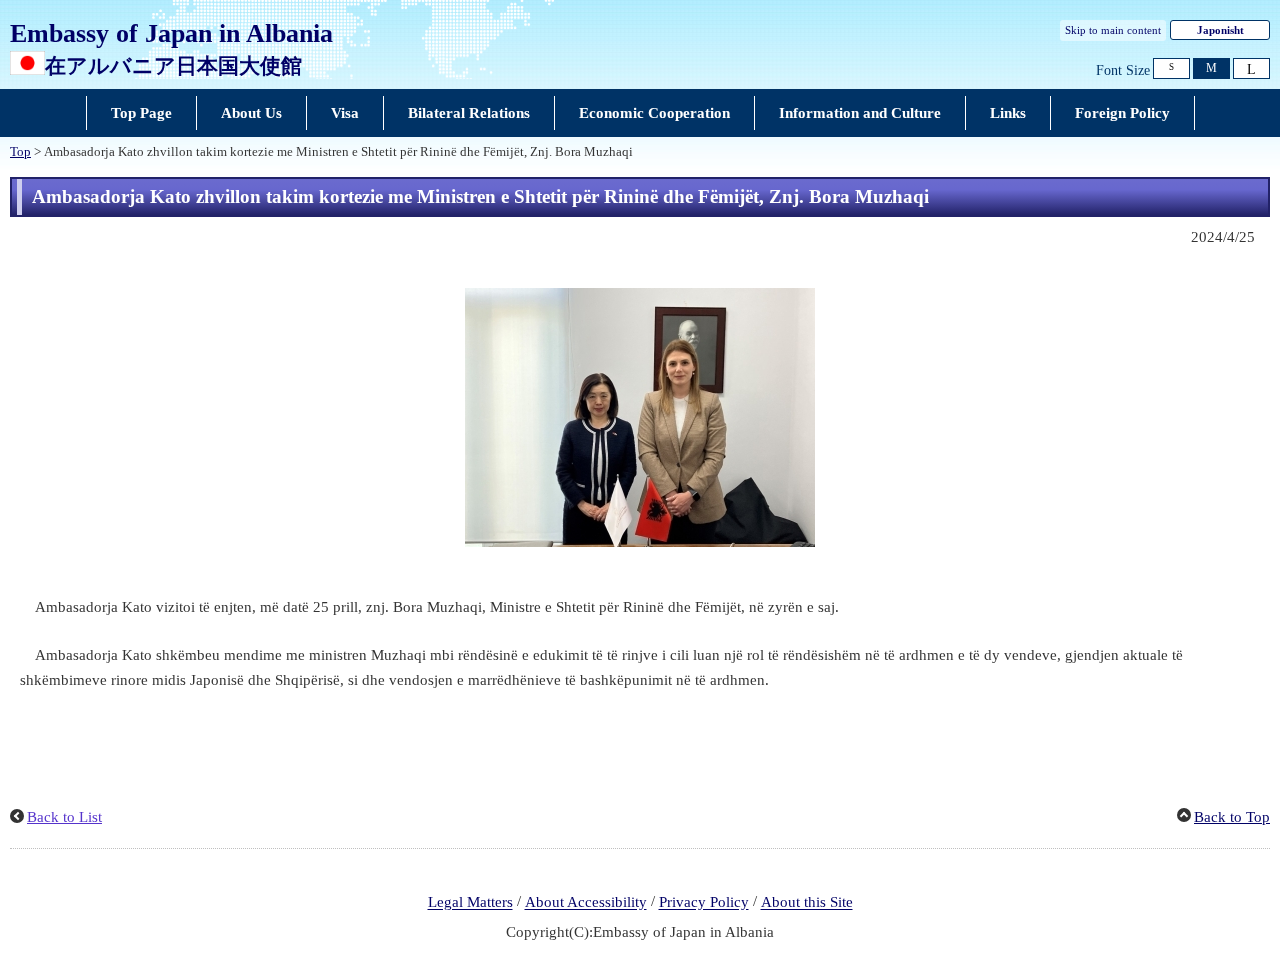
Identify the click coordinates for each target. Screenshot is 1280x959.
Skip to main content (1113, 30)
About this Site (807, 903)
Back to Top (1232, 817)
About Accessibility (586, 903)
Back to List (64, 817)
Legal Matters (470, 903)
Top (20, 152)
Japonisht (1220, 30)
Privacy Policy (704, 903)
